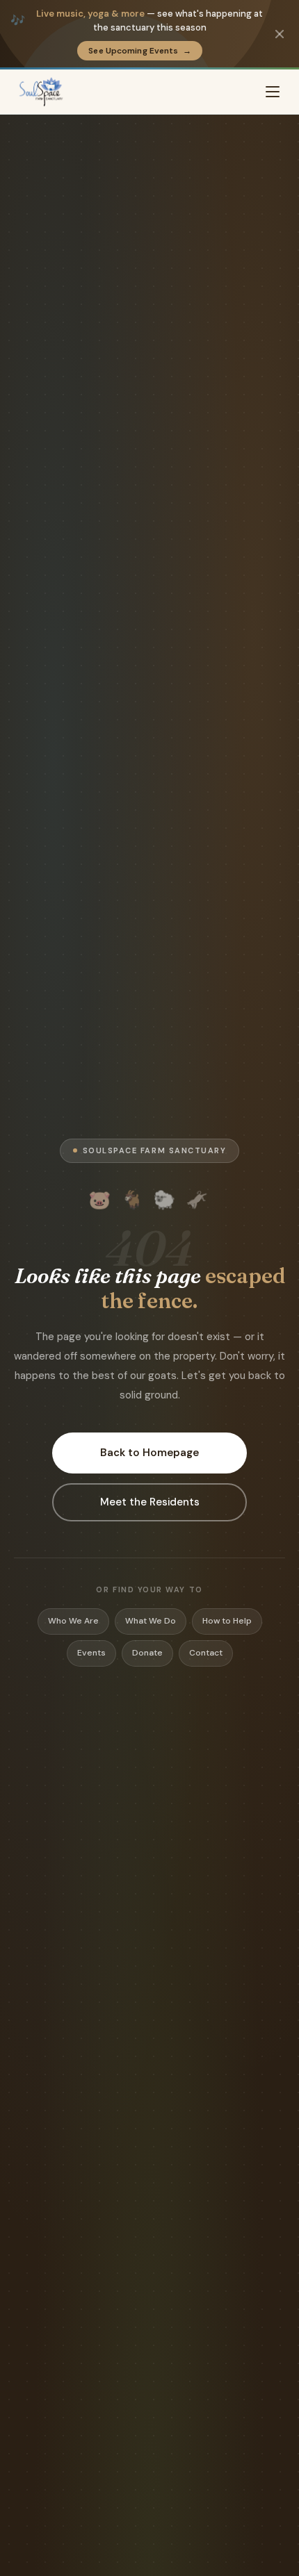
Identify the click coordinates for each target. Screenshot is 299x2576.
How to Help (227, 1621)
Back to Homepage (149, 1453)
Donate (147, 1653)
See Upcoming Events (139, 51)
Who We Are (73, 1621)
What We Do (151, 1621)
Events (91, 1653)
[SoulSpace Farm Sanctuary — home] (41, 92)
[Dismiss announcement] (280, 34)
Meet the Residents (150, 1502)
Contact (206, 1653)
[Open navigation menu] (273, 92)
